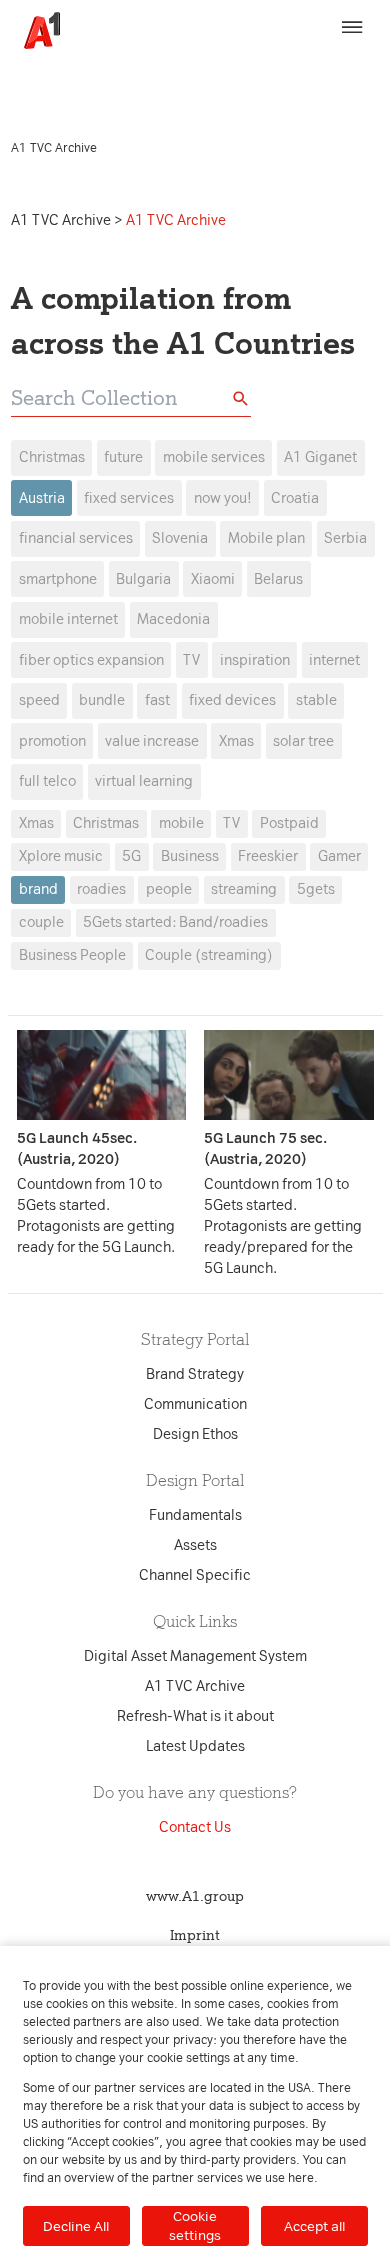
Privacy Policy (60, 86)
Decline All (76, 2226)
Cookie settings (195, 2225)
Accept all (314, 2226)
